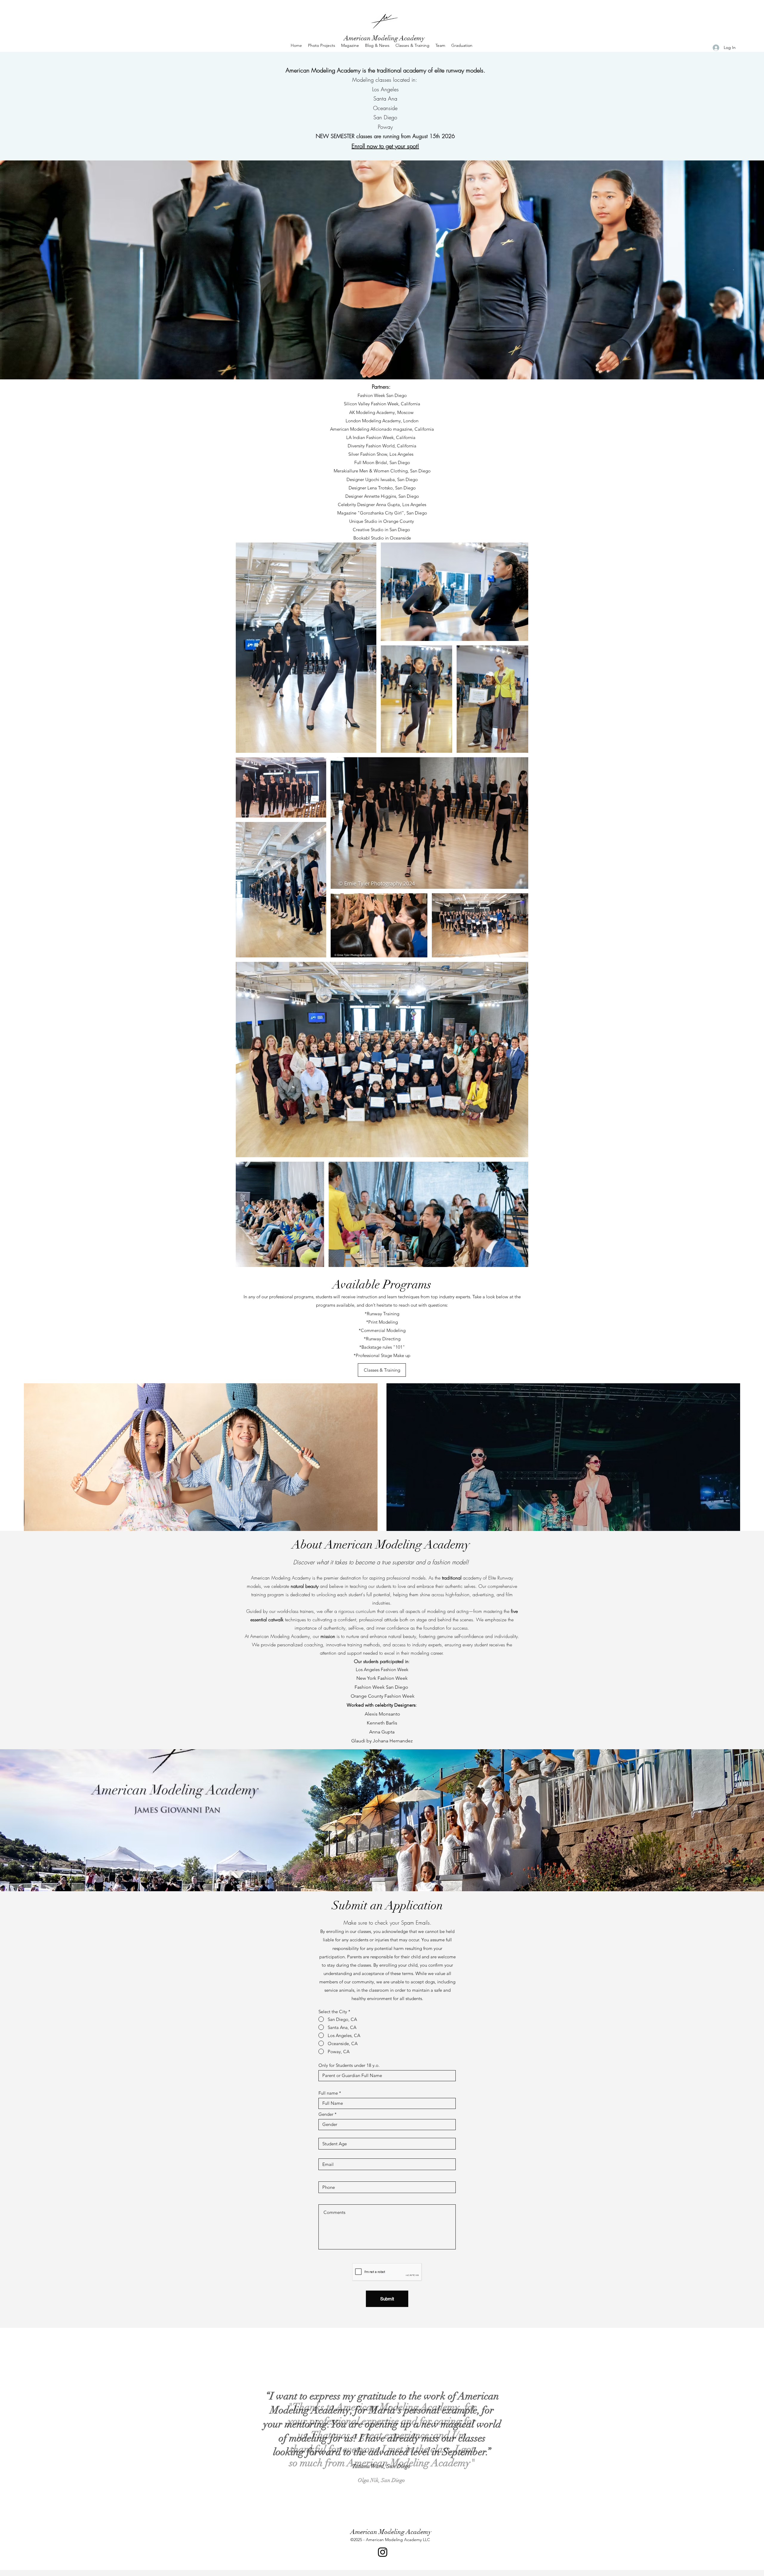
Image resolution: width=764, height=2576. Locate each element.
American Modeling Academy (384, 38)
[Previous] (18, 2424)
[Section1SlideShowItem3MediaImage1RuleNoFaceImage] (388, 2506)
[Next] (746, 2424)
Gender (326, 2114)
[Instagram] (383, 2552)
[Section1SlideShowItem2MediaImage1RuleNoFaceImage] (383, 2506)
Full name (328, 2093)
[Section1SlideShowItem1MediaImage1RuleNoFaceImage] (377, 2506)
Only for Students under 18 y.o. (349, 2065)
